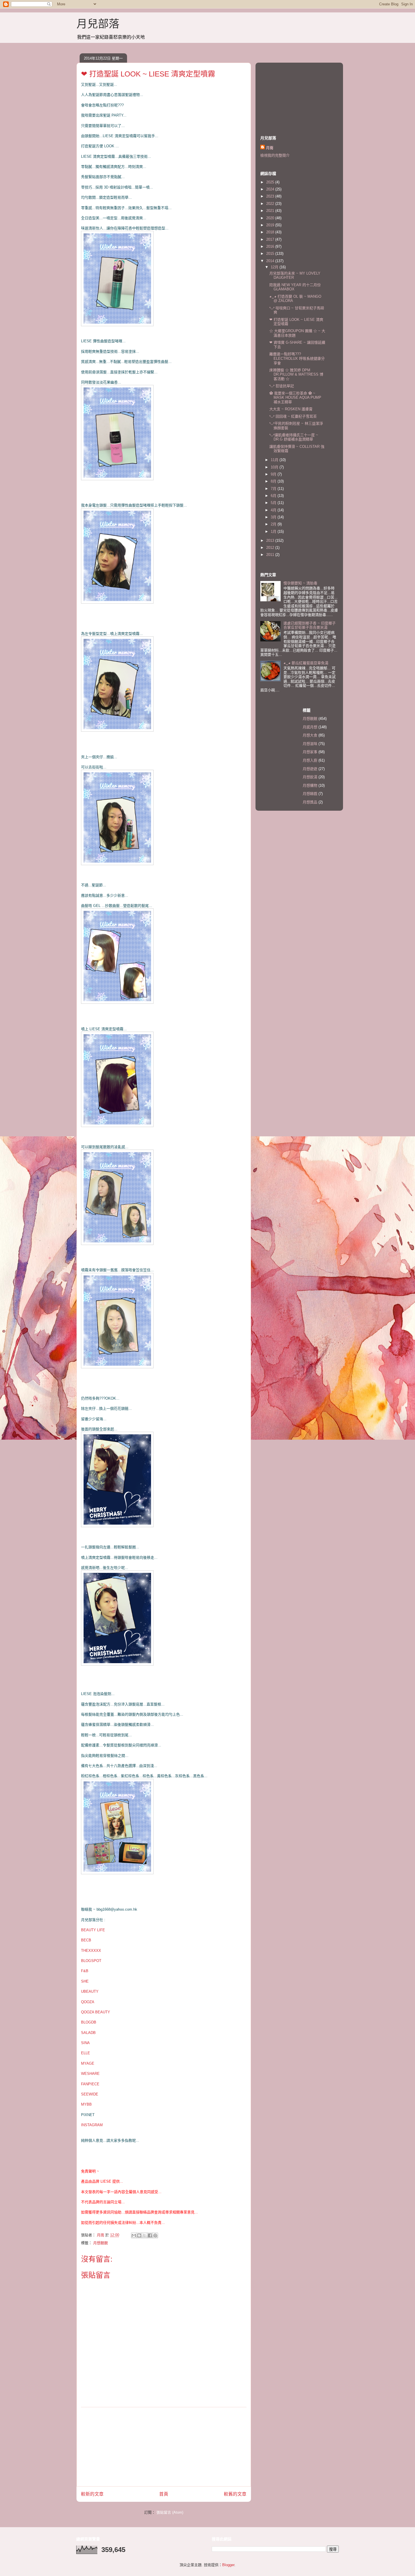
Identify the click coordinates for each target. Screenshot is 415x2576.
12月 (275, 267)
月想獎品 (310, 802)
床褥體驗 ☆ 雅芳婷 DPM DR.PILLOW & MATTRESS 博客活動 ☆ (296, 374)
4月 (274, 510)
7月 (274, 489)
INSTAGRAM (92, 2125)
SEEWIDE (90, 2094)
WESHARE (90, 2074)
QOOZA (88, 2002)
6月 (274, 496)
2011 (271, 555)
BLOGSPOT (91, 1961)
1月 (274, 531)
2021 (271, 211)
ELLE (86, 2053)
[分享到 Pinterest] (155, 2235)
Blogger (228, 2565)
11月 (275, 460)
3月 (274, 517)
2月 (274, 524)
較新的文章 (92, 2494)
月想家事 (310, 752)
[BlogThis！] (139, 2235)
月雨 (270, 148)
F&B (85, 1971)
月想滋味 (310, 744)
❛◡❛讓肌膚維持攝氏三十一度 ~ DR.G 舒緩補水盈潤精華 (294, 437)
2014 (271, 261)
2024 (271, 189)
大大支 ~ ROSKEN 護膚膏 (291, 409)
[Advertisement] (164, 2447)
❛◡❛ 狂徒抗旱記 (282, 386)
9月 (274, 474)
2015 (271, 254)
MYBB (86, 2104)
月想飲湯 (310, 777)
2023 (271, 196)
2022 (271, 204)
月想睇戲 (310, 794)
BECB (86, 1940)
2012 (271, 548)
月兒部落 (98, 24)
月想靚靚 (101, 2243)
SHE (85, 1981)
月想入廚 (310, 760)
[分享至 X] (145, 2235)
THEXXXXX (91, 1951)
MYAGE (88, 2063)
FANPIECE (90, 2084)
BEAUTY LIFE (93, 1930)
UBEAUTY (90, 1991)
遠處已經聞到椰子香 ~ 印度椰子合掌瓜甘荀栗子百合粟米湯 (310, 625)
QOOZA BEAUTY (96, 2012)
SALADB (88, 2033)
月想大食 (310, 735)
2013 (271, 541)
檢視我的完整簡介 (275, 155)
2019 (271, 225)
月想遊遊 (310, 769)
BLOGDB (89, 2022)
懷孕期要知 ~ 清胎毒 (300, 583)
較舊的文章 (235, 2494)
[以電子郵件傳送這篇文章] (134, 2235)
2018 (271, 232)
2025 (271, 182)
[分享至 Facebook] (150, 2235)
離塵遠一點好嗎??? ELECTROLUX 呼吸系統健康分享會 (297, 358)
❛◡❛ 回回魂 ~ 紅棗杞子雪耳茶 (293, 416)
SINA (85, 2043)
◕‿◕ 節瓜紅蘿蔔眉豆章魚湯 (306, 663)
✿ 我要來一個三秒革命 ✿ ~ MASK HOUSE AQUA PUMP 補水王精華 (295, 398)
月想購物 (310, 785)
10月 (275, 467)
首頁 (164, 2494)
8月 (274, 481)
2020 (271, 218)
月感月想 (310, 727)
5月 (274, 503)
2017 (271, 239)
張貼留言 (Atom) (170, 2512)
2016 (271, 246)
